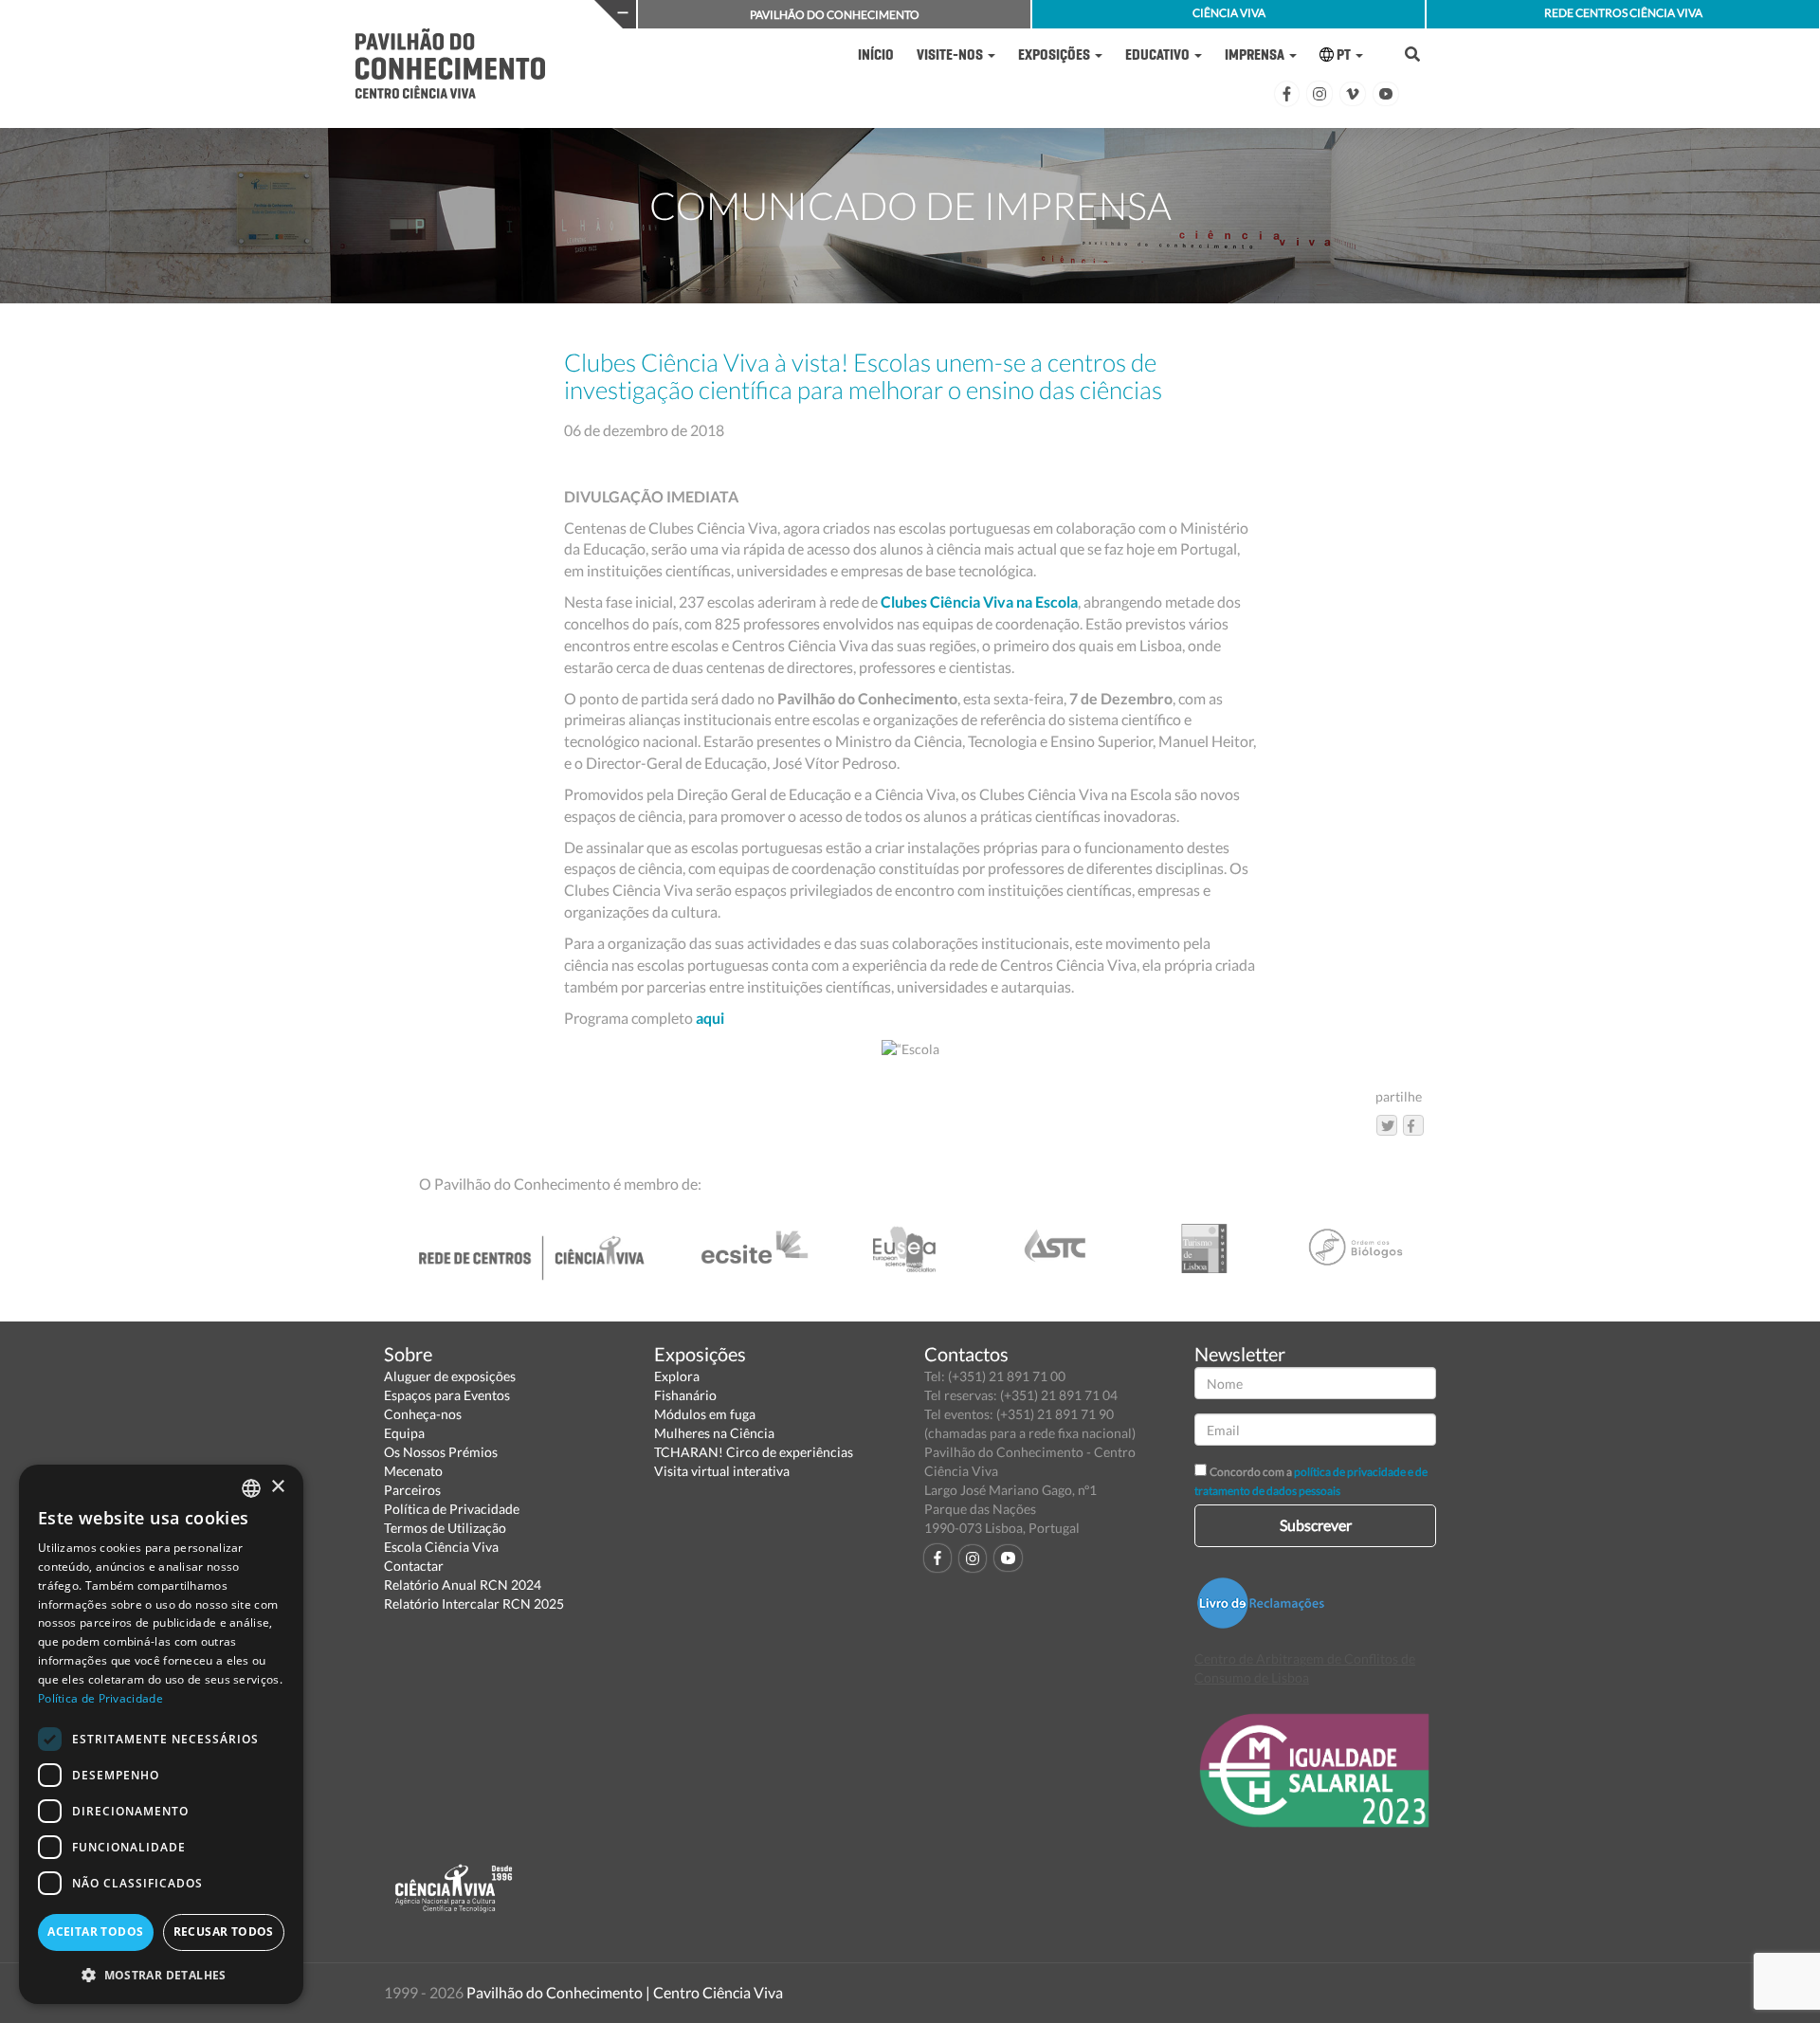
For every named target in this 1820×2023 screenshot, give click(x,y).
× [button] (277, 1487)
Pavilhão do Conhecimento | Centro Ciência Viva (625, 1992)
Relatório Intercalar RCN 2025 (474, 1604)
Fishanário (685, 1395)
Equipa (404, 1433)
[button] (161, 1974)
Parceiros (412, 1490)
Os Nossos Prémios (441, 1452)
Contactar (414, 1566)
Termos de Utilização (445, 1528)
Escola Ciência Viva (441, 1547)
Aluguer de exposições (450, 1376)
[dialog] (161, 1734)
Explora (677, 1376)
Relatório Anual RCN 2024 (463, 1585)
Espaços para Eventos (447, 1395)
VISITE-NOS (951, 55)
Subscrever (1316, 1525)
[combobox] (251, 1488)
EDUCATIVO (1159, 55)
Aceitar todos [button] (95, 1932)
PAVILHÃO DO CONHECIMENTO (835, 15)
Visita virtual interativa (722, 1471)
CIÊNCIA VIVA (1229, 13)
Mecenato (413, 1471)
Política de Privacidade (452, 1509)
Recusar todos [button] (224, 1932)
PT (1344, 55)
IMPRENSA (1256, 55)
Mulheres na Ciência (714, 1433)
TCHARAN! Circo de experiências (754, 1452)
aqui (710, 1018)
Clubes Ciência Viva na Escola (979, 601)
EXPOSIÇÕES (1056, 55)
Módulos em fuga (705, 1414)
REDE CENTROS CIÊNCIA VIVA (1623, 13)
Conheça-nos (423, 1414)
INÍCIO (876, 55)
